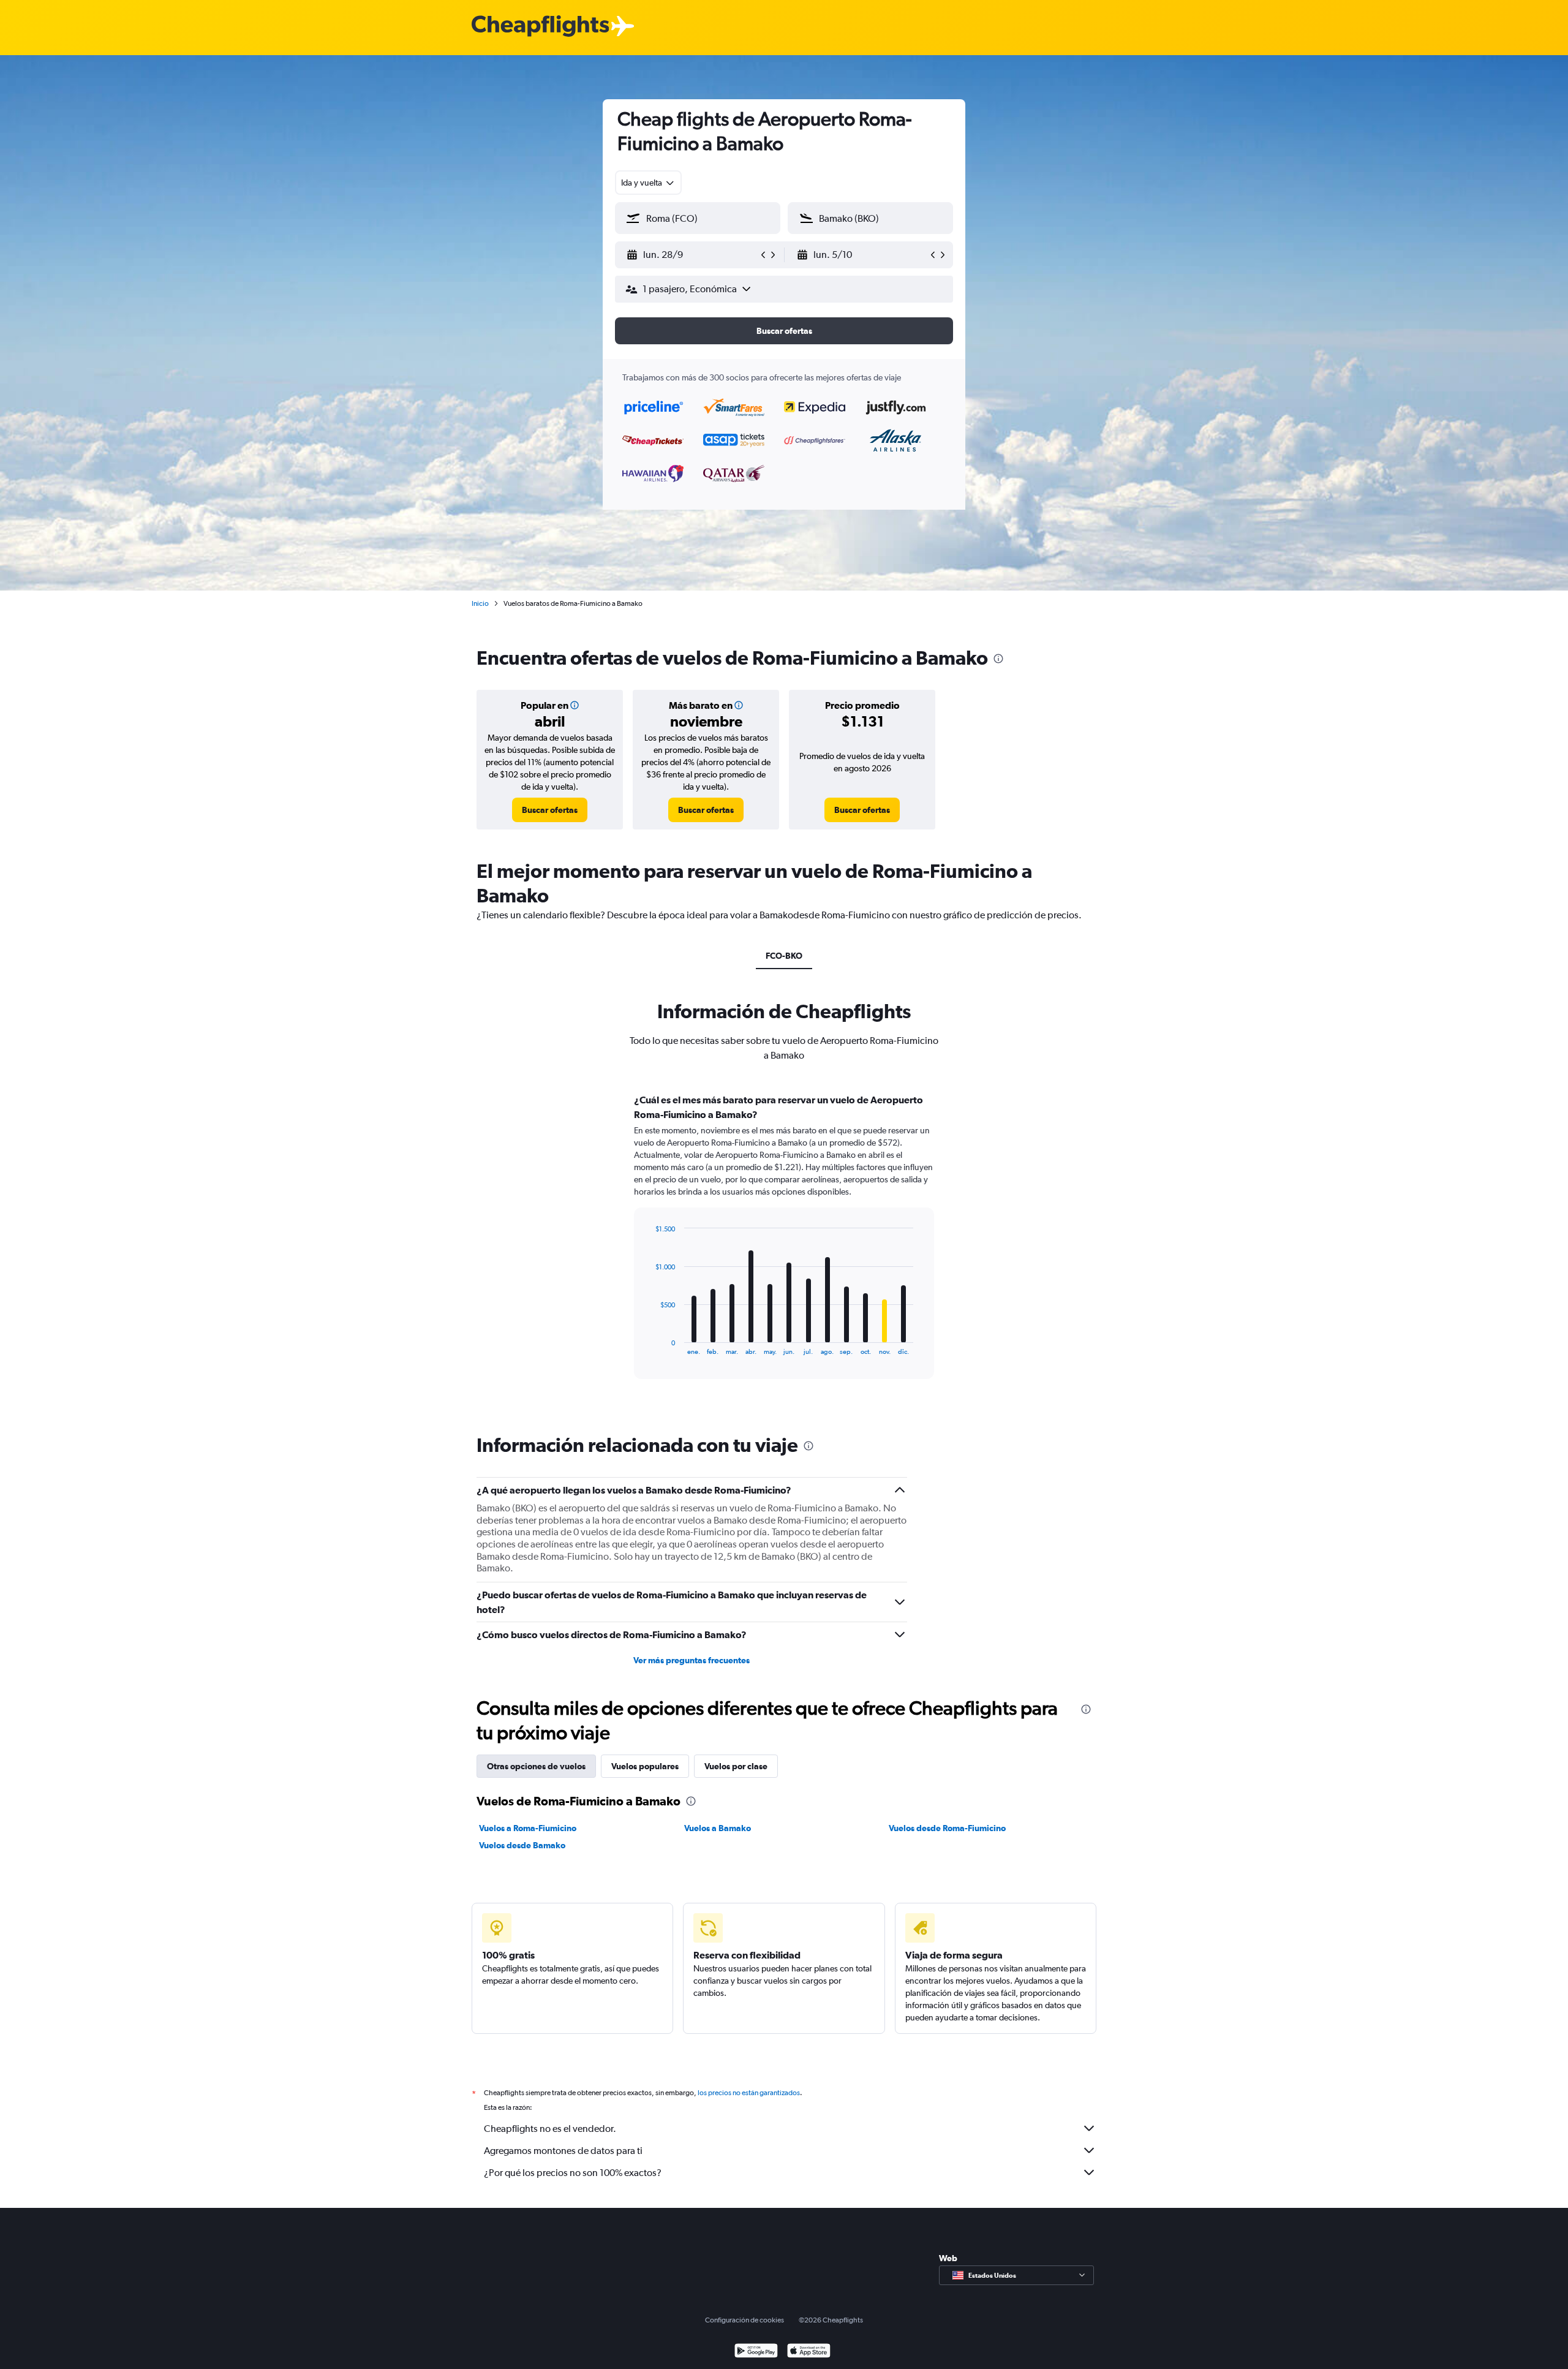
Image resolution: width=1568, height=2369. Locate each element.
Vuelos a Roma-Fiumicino (528, 1828)
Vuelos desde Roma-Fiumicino (947, 1828)
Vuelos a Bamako (718, 1828)
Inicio (480, 603)
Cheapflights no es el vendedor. (550, 2129)
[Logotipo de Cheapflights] (540, 27)
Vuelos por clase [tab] (736, 1766)
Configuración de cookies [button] (744, 2320)
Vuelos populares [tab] (645, 1766)
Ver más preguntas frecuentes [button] (692, 1660)
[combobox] (648, 183)
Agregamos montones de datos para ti (563, 2151)
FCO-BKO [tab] (784, 956)
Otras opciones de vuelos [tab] (536, 1766)
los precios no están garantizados (749, 2093)
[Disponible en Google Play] (756, 2352)
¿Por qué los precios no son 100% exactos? (573, 2173)
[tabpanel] (784, 1248)
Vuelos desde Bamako (522, 1845)
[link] (550, 810)
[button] (692, 255)
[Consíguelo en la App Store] (809, 2352)
